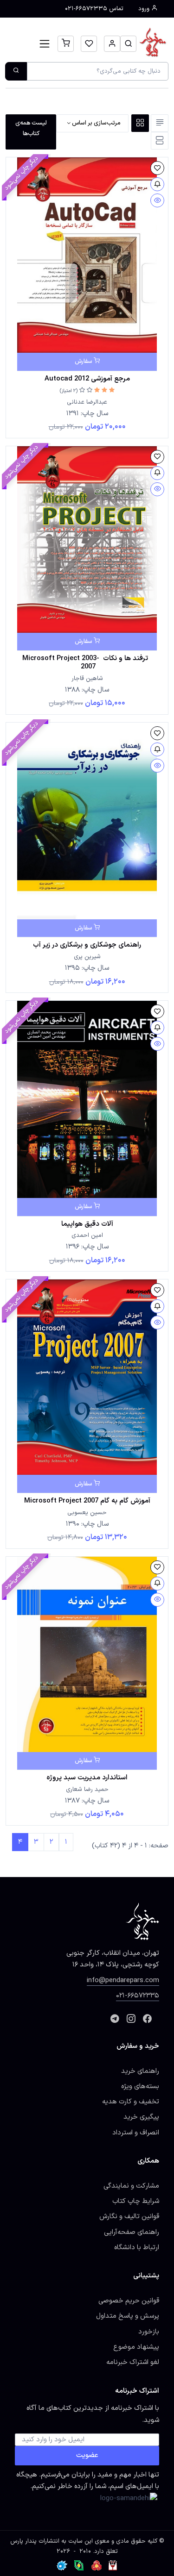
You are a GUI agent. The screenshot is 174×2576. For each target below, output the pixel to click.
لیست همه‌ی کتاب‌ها (31, 128)
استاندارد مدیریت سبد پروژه (87, 1778)
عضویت (87, 2455)
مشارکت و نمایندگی (131, 2186)
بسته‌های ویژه (140, 2086)
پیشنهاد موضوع (136, 2347)
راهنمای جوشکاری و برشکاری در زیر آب (87, 945)
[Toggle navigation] (45, 44)
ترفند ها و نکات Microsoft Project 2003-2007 (87, 662)
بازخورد (149, 2332)
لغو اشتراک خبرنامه (133, 2362)
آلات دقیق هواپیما (87, 1224)
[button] (128, 44)
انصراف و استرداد (136, 2133)
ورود (145, 9)
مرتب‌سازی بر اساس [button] (96, 123)
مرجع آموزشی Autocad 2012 (87, 379)
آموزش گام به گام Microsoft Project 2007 (87, 1501)
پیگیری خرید (141, 2117)
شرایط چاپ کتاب (136, 2201)
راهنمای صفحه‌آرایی (132, 2232)
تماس (94, 9)
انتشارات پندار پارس (35, 2541)
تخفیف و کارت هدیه (131, 2102)
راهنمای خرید (140, 2071)
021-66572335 (138, 1996)
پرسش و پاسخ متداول (128, 2316)
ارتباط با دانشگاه (137, 2247)
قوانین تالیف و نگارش (129, 2216)
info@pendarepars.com (123, 1980)
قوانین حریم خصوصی (129, 2301)
